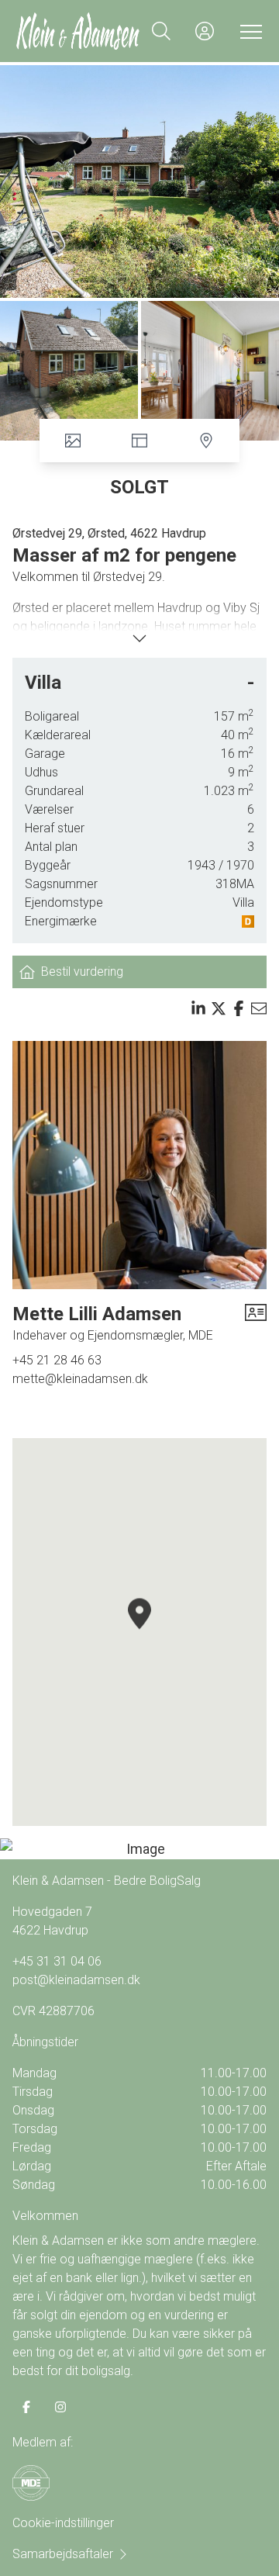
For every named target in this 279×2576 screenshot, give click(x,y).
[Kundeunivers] (205, 31)
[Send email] (259, 1008)
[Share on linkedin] (198, 1008)
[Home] (77, 31)
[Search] (161, 31)
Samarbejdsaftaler (63, 2554)
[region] (139, 1632)
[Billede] (139, 1849)
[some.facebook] (26, 2407)
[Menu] (248, 31)
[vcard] (256, 1323)
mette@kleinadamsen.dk (80, 1379)
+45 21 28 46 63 (57, 1360)
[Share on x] (219, 1008)
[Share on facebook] (239, 1008)
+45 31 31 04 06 (57, 1961)
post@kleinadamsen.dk (76, 1980)
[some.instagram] (60, 2407)
